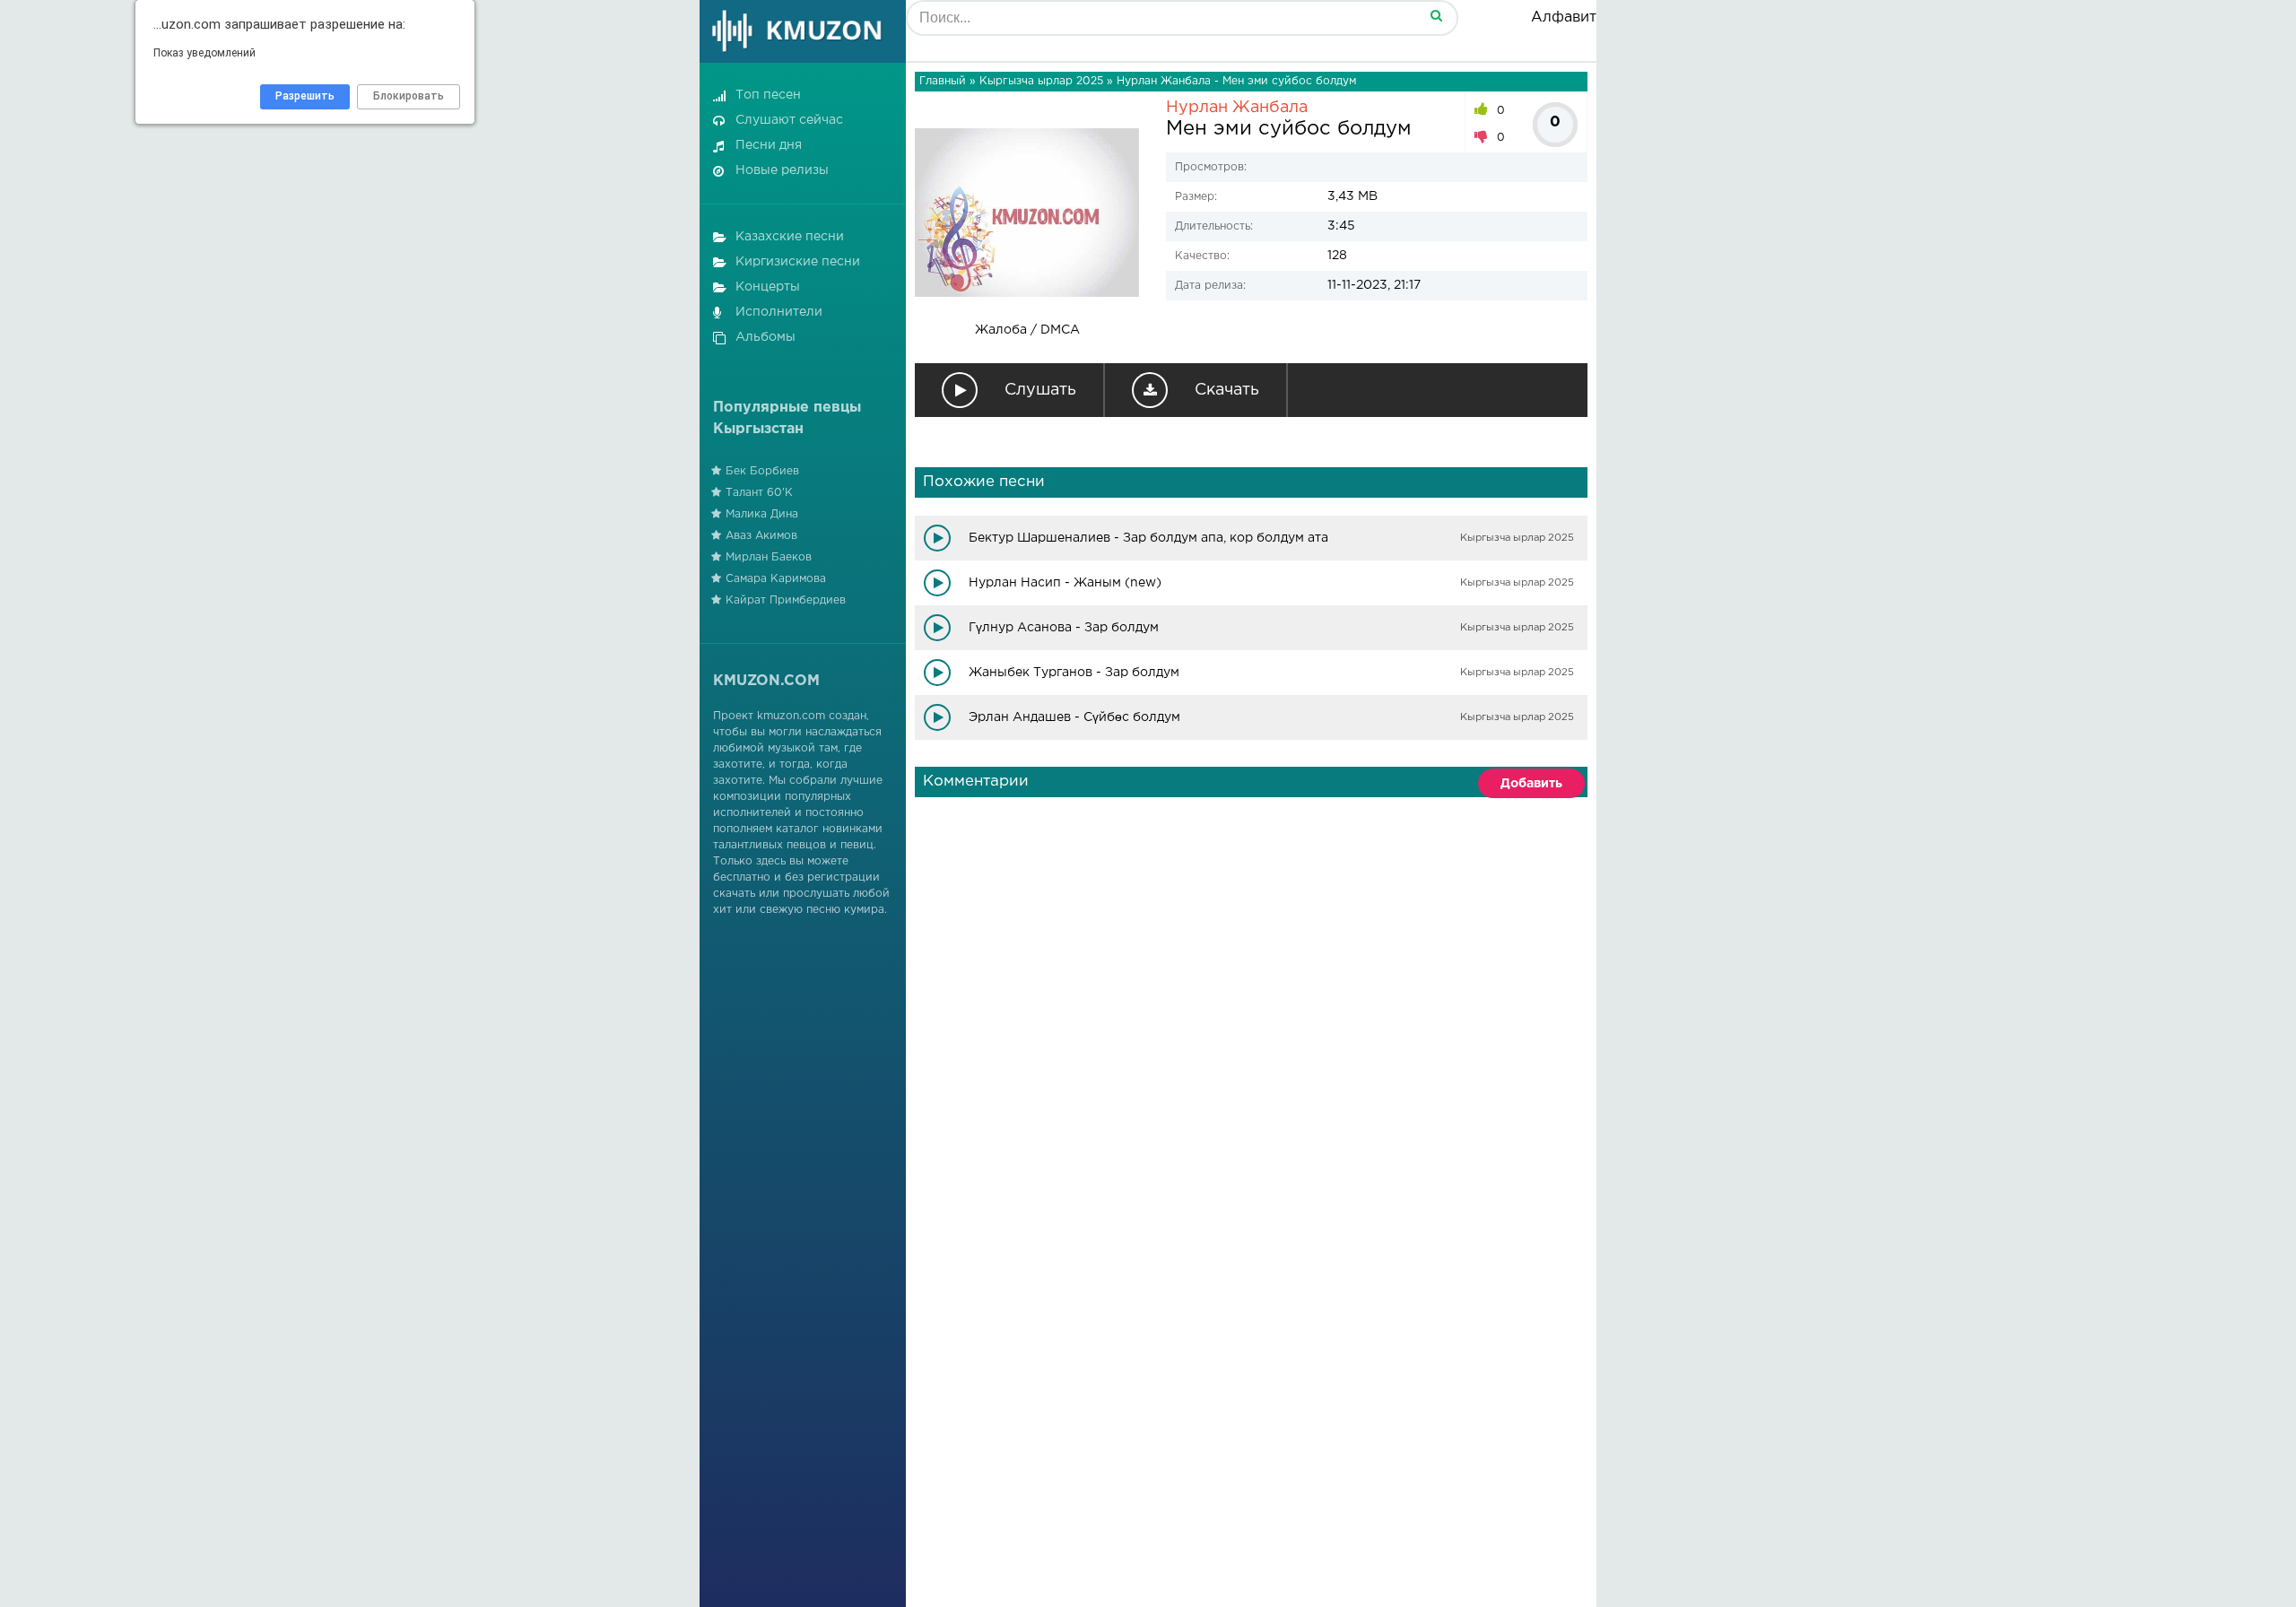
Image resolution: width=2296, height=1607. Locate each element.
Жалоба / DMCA (1027, 330)
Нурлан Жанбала (1237, 108)
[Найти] (1436, 15)
